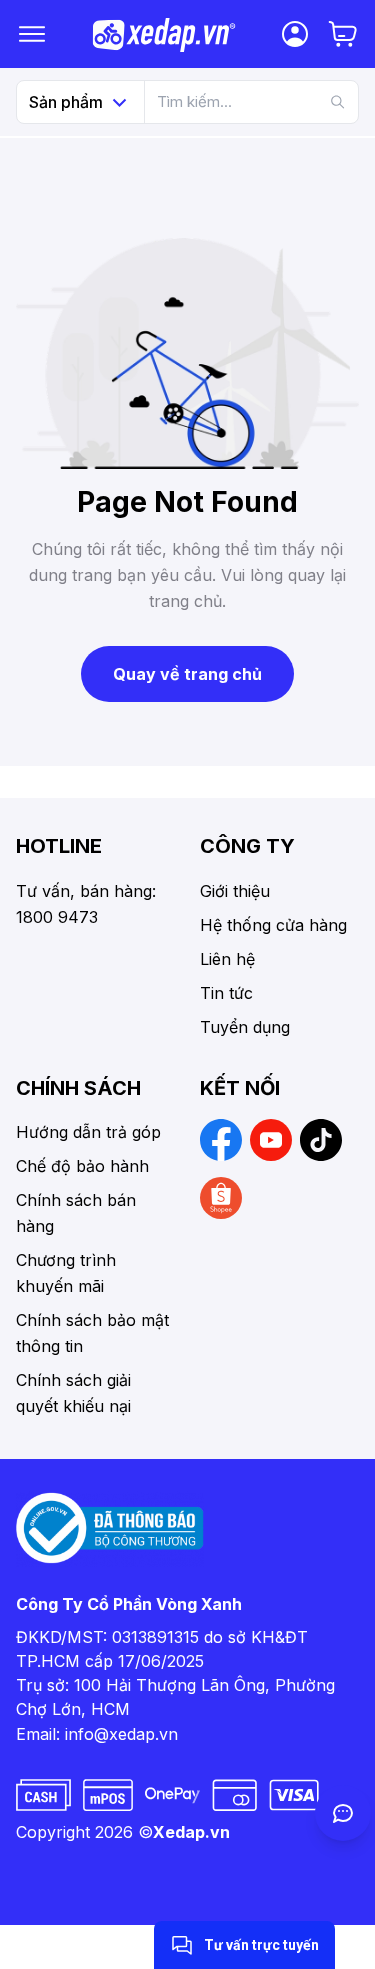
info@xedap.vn (121, 1734)
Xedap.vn (191, 1832)
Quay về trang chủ (187, 674)
